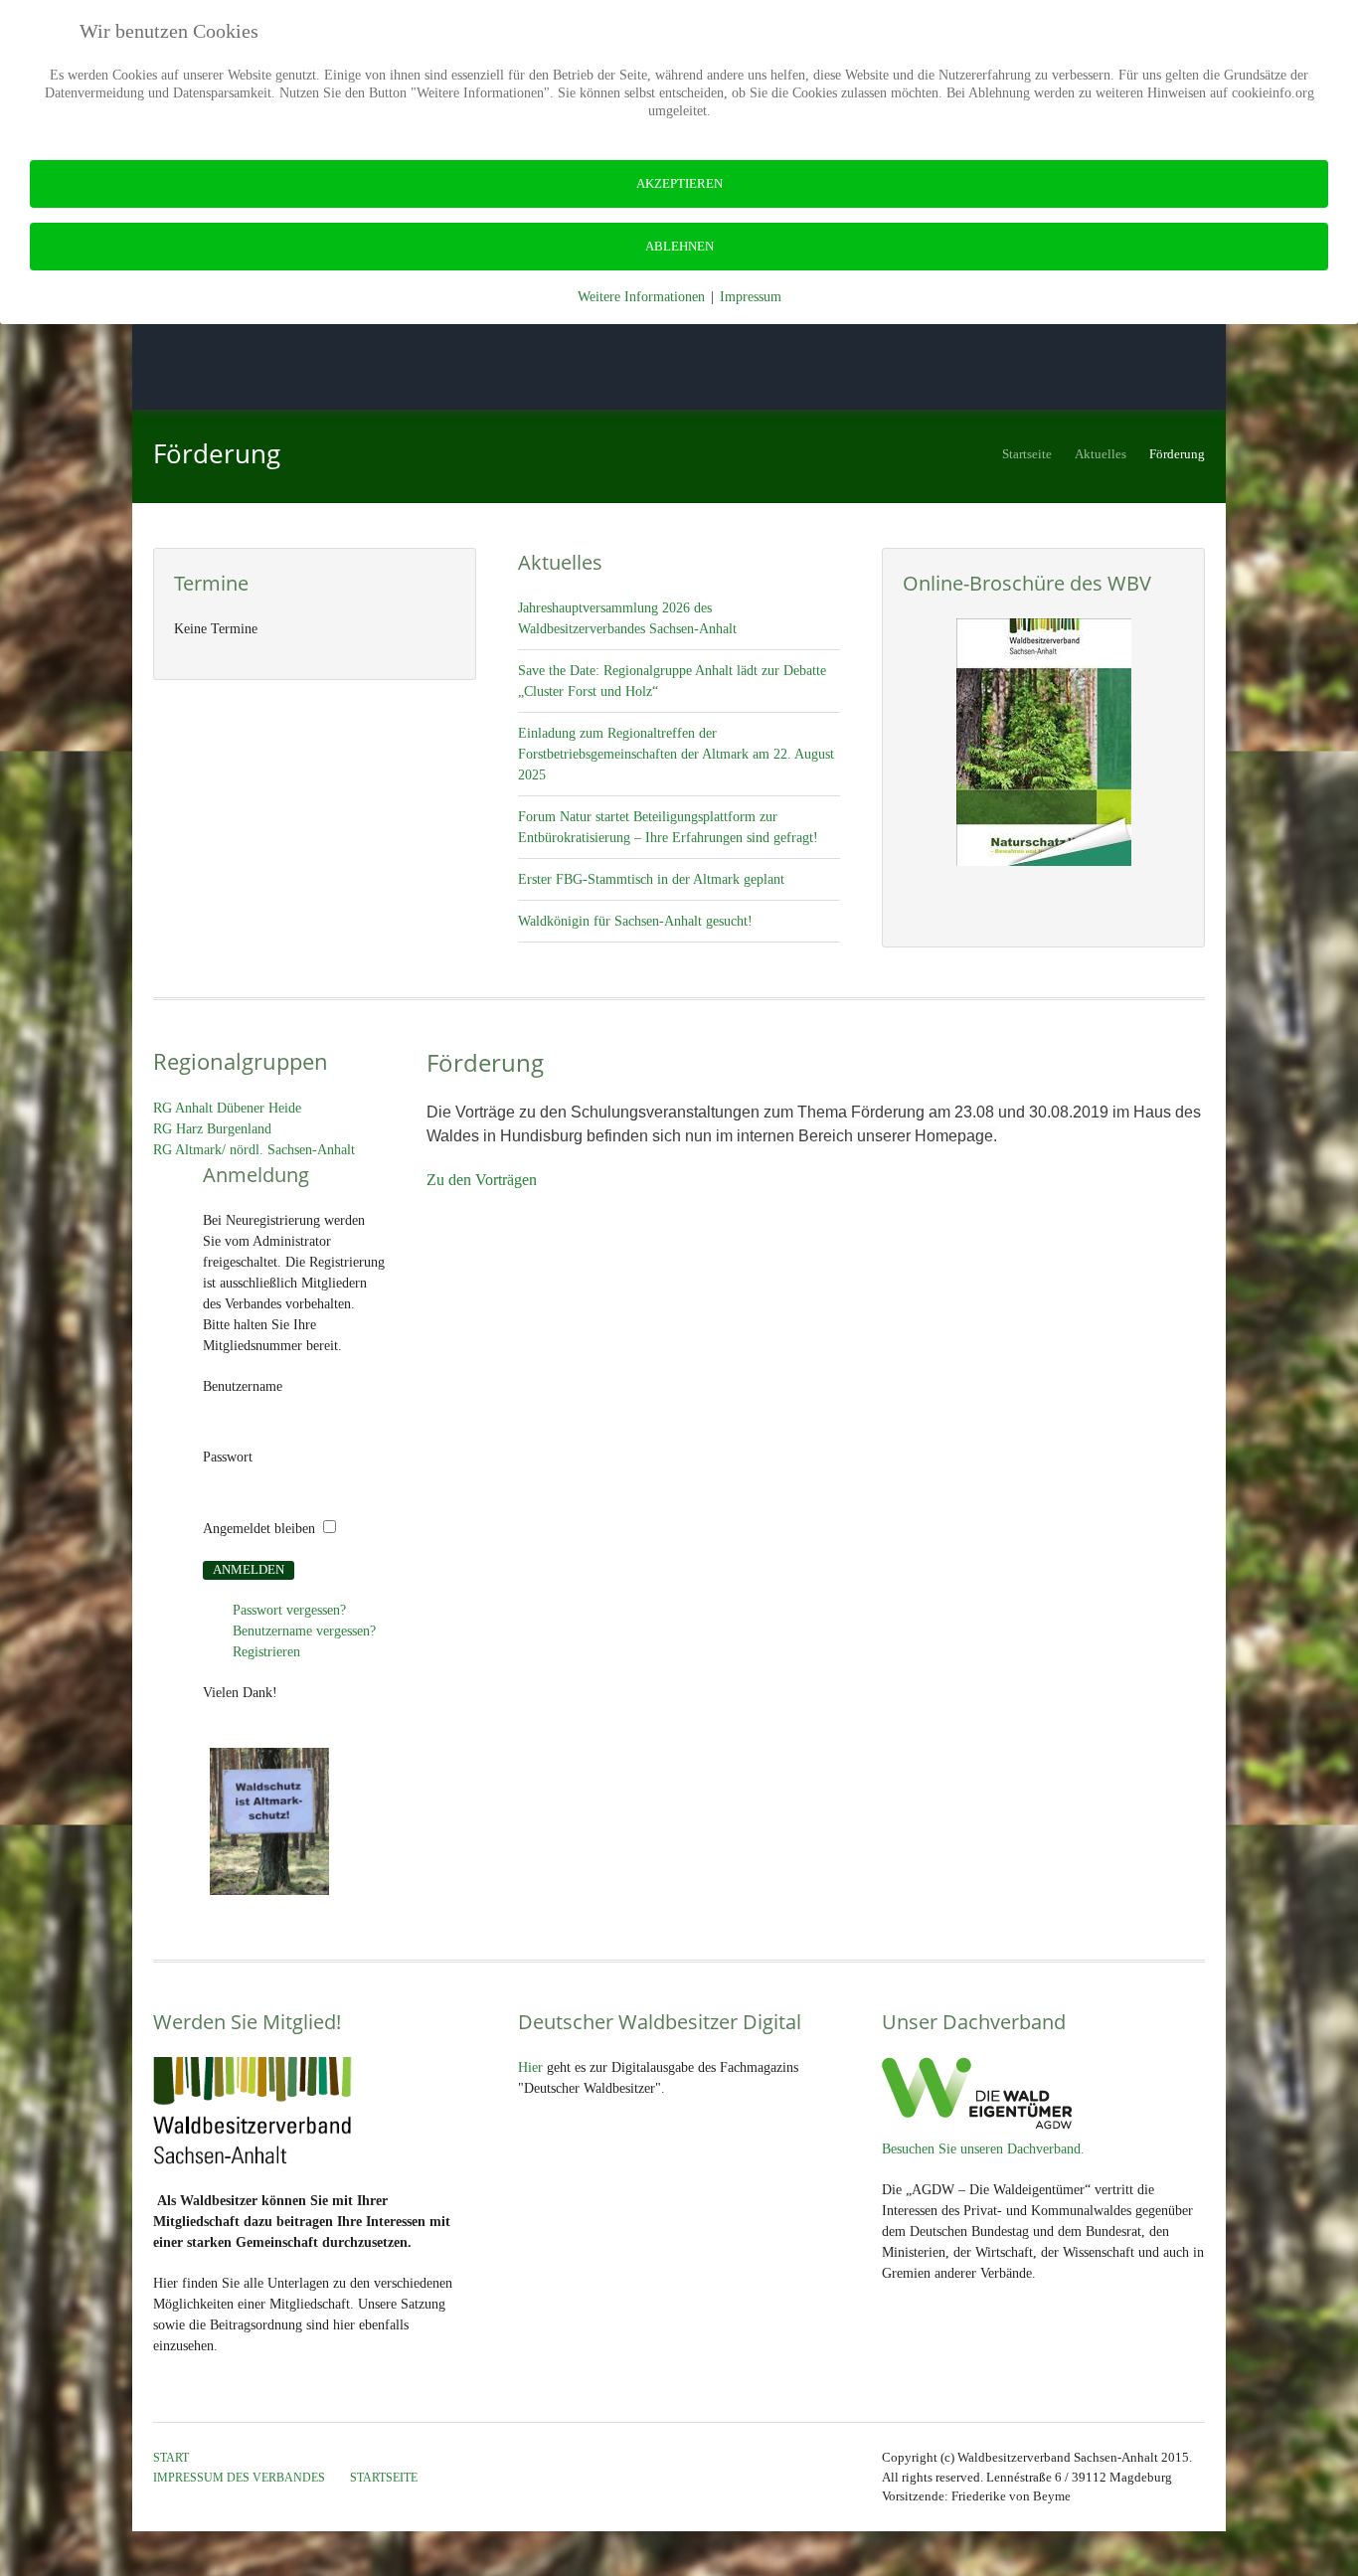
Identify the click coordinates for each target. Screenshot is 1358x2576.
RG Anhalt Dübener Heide (227, 1108)
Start (171, 2458)
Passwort (228, 1457)
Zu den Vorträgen (482, 1180)
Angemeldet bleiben (259, 1529)
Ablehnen (679, 247)
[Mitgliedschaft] (1043, 742)
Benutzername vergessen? (304, 1631)
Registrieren (266, 1652)
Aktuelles (1101, 454)
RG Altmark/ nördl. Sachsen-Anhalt (254, 1150)
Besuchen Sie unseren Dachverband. (983, 2149)
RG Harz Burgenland (212, 1129)
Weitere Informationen (641, 297)
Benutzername (243, 1386)
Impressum (751, 297)
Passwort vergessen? (289, 1610)
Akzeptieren (679, 184)
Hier (530, 2067)
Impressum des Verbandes (239, 2478)
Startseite (1027, 454)
